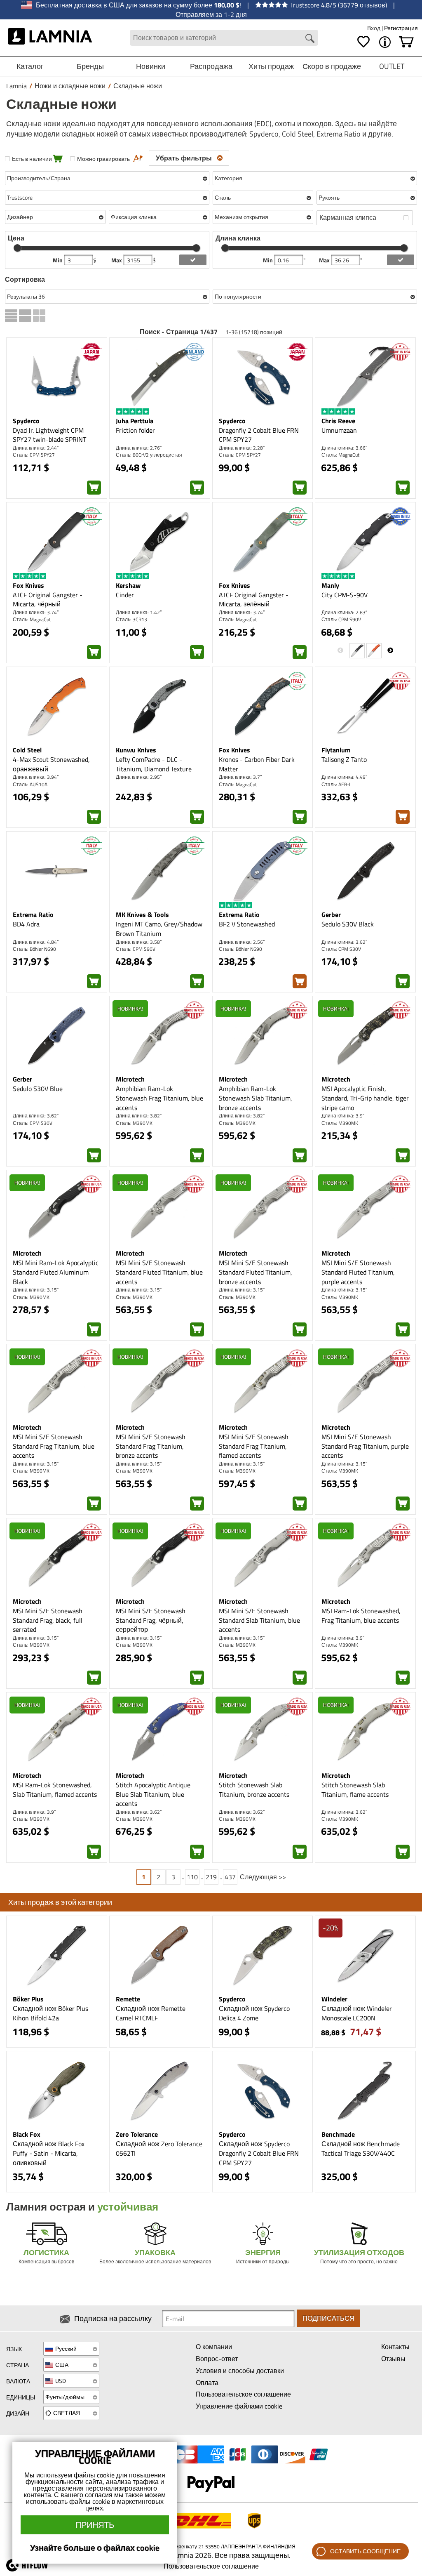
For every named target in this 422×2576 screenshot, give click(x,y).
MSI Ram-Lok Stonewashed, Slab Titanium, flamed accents (55, 1790)
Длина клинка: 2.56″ (242, 942)
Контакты (395, 2347)
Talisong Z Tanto (344, 759)
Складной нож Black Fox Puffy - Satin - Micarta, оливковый (49, 2153)
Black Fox (27, 2134)
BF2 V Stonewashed (247, 924)
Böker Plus (28, 1999)
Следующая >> (263, 1877)
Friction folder (135, 430)
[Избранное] (363, 42)
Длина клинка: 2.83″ (344, 612)
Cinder (125, 595)
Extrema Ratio (33, 914)
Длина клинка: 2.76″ (139, 448)
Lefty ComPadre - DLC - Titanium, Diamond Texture (154, 764)
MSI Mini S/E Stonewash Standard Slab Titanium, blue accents (259, 1620)
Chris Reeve (338, 421)
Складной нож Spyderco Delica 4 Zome (254, 2013)
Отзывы (393, 2359)
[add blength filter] (401, 260)
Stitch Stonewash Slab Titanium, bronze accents (254, 1790)
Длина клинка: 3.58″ (139, 942)
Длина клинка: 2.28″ (242, 448)
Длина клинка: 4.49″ (344, 777)
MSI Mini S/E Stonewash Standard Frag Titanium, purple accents (365, 1446)
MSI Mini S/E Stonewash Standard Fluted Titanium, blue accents (159, 1272)
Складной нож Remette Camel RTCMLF (151, 2013)
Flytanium (336, 750)
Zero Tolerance (137, 2134)
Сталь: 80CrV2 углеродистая (149, 455)
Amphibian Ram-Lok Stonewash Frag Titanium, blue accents (159, 1098)
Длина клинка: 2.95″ (139, 777)
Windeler (334, 1999)
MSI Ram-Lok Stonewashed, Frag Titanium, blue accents (361, 1616)
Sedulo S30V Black (348, 924)
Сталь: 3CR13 (131, 619)
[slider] (17, 248)
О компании (214, 2347)
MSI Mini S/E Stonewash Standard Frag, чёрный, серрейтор (151, 1620)
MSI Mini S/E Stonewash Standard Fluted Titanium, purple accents (358, 1272)
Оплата (207, 2383)
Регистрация (401, 28)
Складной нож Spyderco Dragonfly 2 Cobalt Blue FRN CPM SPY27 (259, 2153)
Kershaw (128, 585)
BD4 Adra (26, 924)
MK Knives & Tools (142, 914)
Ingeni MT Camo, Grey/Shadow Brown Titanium (159, 929)
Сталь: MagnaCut (340, 455)
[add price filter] (193, 260)
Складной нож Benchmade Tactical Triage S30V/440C (361, 2148)
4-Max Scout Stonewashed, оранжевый (51, 764)
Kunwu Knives (136, 750)
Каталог (30, 66)
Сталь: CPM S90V (341, 619)
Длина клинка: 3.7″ (240, 777)
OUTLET (392, 66)
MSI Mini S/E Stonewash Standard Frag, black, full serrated (48, 1620)
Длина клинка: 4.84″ (36, 942)
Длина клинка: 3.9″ (343, 1116)
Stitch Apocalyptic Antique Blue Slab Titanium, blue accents (153, 1794)
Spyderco (26, 421)
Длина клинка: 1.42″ (139, 612)
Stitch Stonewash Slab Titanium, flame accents (355, 1790)
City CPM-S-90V (345, 595)
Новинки (151, 66)
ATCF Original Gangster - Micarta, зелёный (254, 600)
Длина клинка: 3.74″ (36, 612)
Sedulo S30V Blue (38, 1089)
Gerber (331, 914)
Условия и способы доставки (240, 2371)
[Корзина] (406, 42)
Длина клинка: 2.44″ (36, 448)
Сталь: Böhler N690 (34, 949)
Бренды (90, 66)
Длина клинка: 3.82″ (139, 1116)
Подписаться (328, 2318)
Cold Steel (27, 750)
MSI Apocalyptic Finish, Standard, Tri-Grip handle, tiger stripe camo (365, 1098)
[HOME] (50, 38)
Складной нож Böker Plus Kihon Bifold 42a (50, 2013)
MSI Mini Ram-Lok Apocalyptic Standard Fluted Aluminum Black (56, 1272)
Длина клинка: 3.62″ (344, 942)
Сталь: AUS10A (30, 784)
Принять (95, 2525)
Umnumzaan (339, 430)
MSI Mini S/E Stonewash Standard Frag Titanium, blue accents (54, 1446)
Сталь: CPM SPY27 (34, 455)
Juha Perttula (135, 421)
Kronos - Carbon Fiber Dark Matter (257, 764)
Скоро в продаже (332, 66)
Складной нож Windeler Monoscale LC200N (357, 2013)
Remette (128, 1999)
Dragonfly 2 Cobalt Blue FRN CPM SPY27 (259, 435)
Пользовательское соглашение (243, 2394)
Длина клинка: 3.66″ (344, 448)
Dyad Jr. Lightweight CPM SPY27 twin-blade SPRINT (49, 435)
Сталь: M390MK (134, 1123)
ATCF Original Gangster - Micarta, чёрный (48, 600)
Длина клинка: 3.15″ (36, 1290)
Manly (330, 585)
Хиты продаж (271, 66)
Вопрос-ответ (217, 2359)
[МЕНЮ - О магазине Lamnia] (385, 42)
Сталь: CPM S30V (341, 949)
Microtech (130, 1079)
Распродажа (211, 66)
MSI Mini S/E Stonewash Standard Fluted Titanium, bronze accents (256, 1272)
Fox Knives (28, 585)
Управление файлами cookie (239, 2406)
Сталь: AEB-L (336, 784)
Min (58, 260)
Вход (374, 28)
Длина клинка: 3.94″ (36, 777)
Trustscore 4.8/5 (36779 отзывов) (339, 5)
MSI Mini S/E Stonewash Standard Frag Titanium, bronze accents (151, 1446)
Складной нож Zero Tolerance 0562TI (159, 2148)
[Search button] (310, 38)
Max (117, 260)
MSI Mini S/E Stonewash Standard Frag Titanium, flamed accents (254, 1446)
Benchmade (338, 2134)
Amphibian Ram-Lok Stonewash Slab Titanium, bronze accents (256, 1098)
